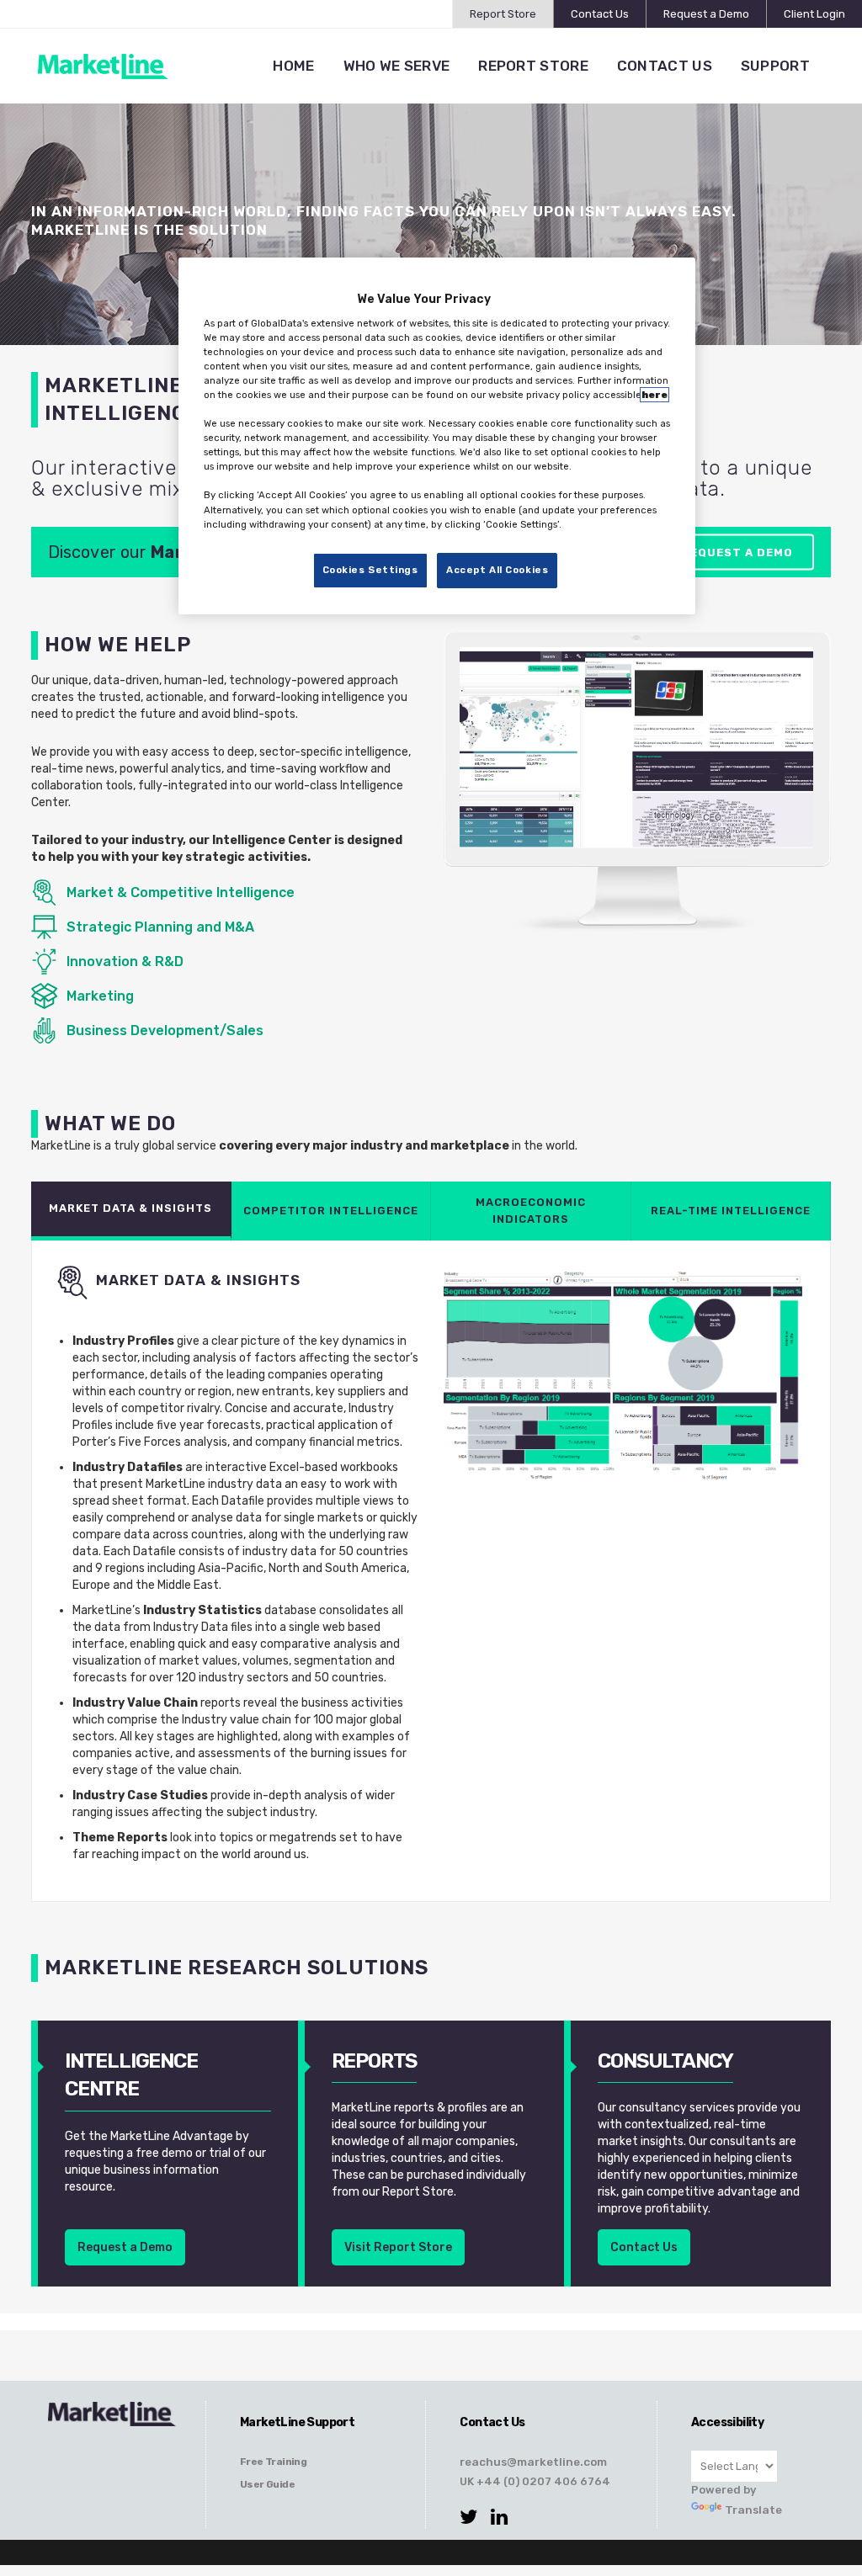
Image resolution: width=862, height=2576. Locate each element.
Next (792, 785)
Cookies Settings (370, 570)
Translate (753, 2510)
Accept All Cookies (497, 570)
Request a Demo (706, 14)
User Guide (267, 2484)
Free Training (273, 2462)
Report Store (503, 14)
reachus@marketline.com (533, 2462)
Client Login (814, 14)
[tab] (131, 1211)
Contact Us (600, 14)
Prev (481, 785)
